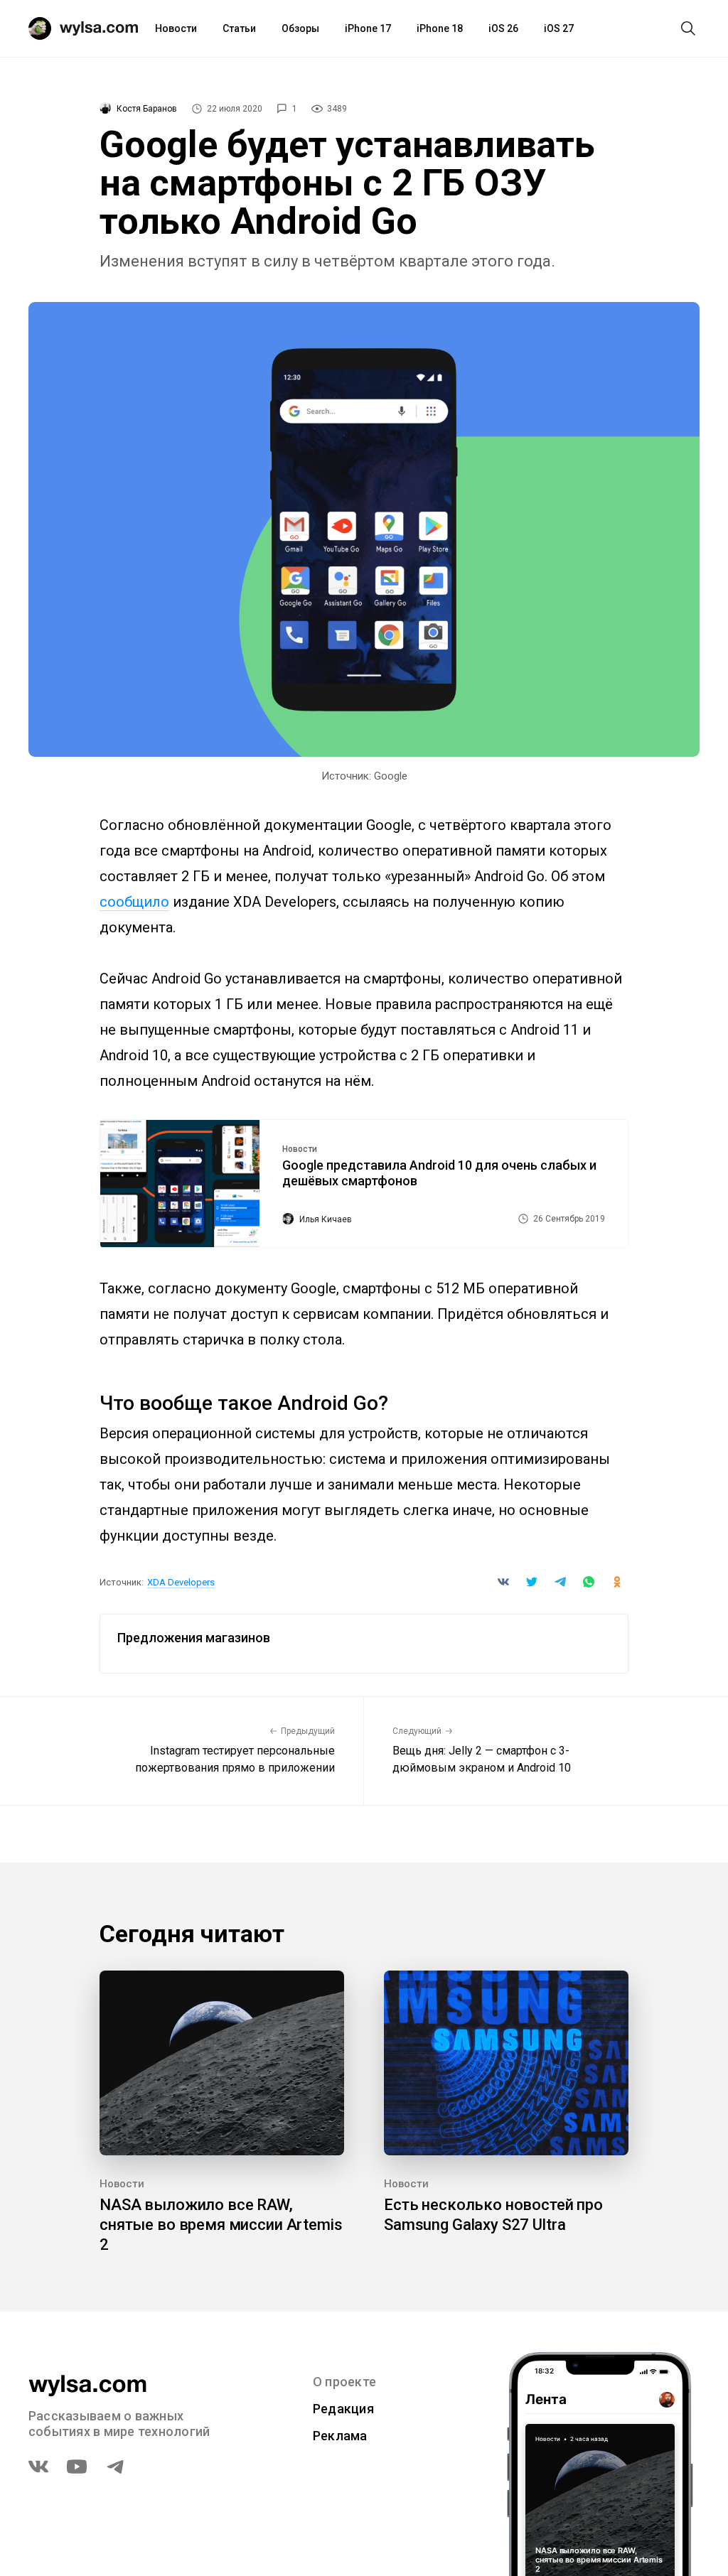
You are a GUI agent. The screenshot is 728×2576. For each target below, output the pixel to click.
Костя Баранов (147, 109)
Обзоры (300, 28)
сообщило (134, 902)
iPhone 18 (440, 28)
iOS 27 (559, 28)
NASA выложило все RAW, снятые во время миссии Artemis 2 (221, 2225)
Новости (176, 28)
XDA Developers (181, 1582)
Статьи (239, 28)
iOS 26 (503, 28)
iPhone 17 (368, 28)
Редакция (343, 2409)
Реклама (340, 2436)
